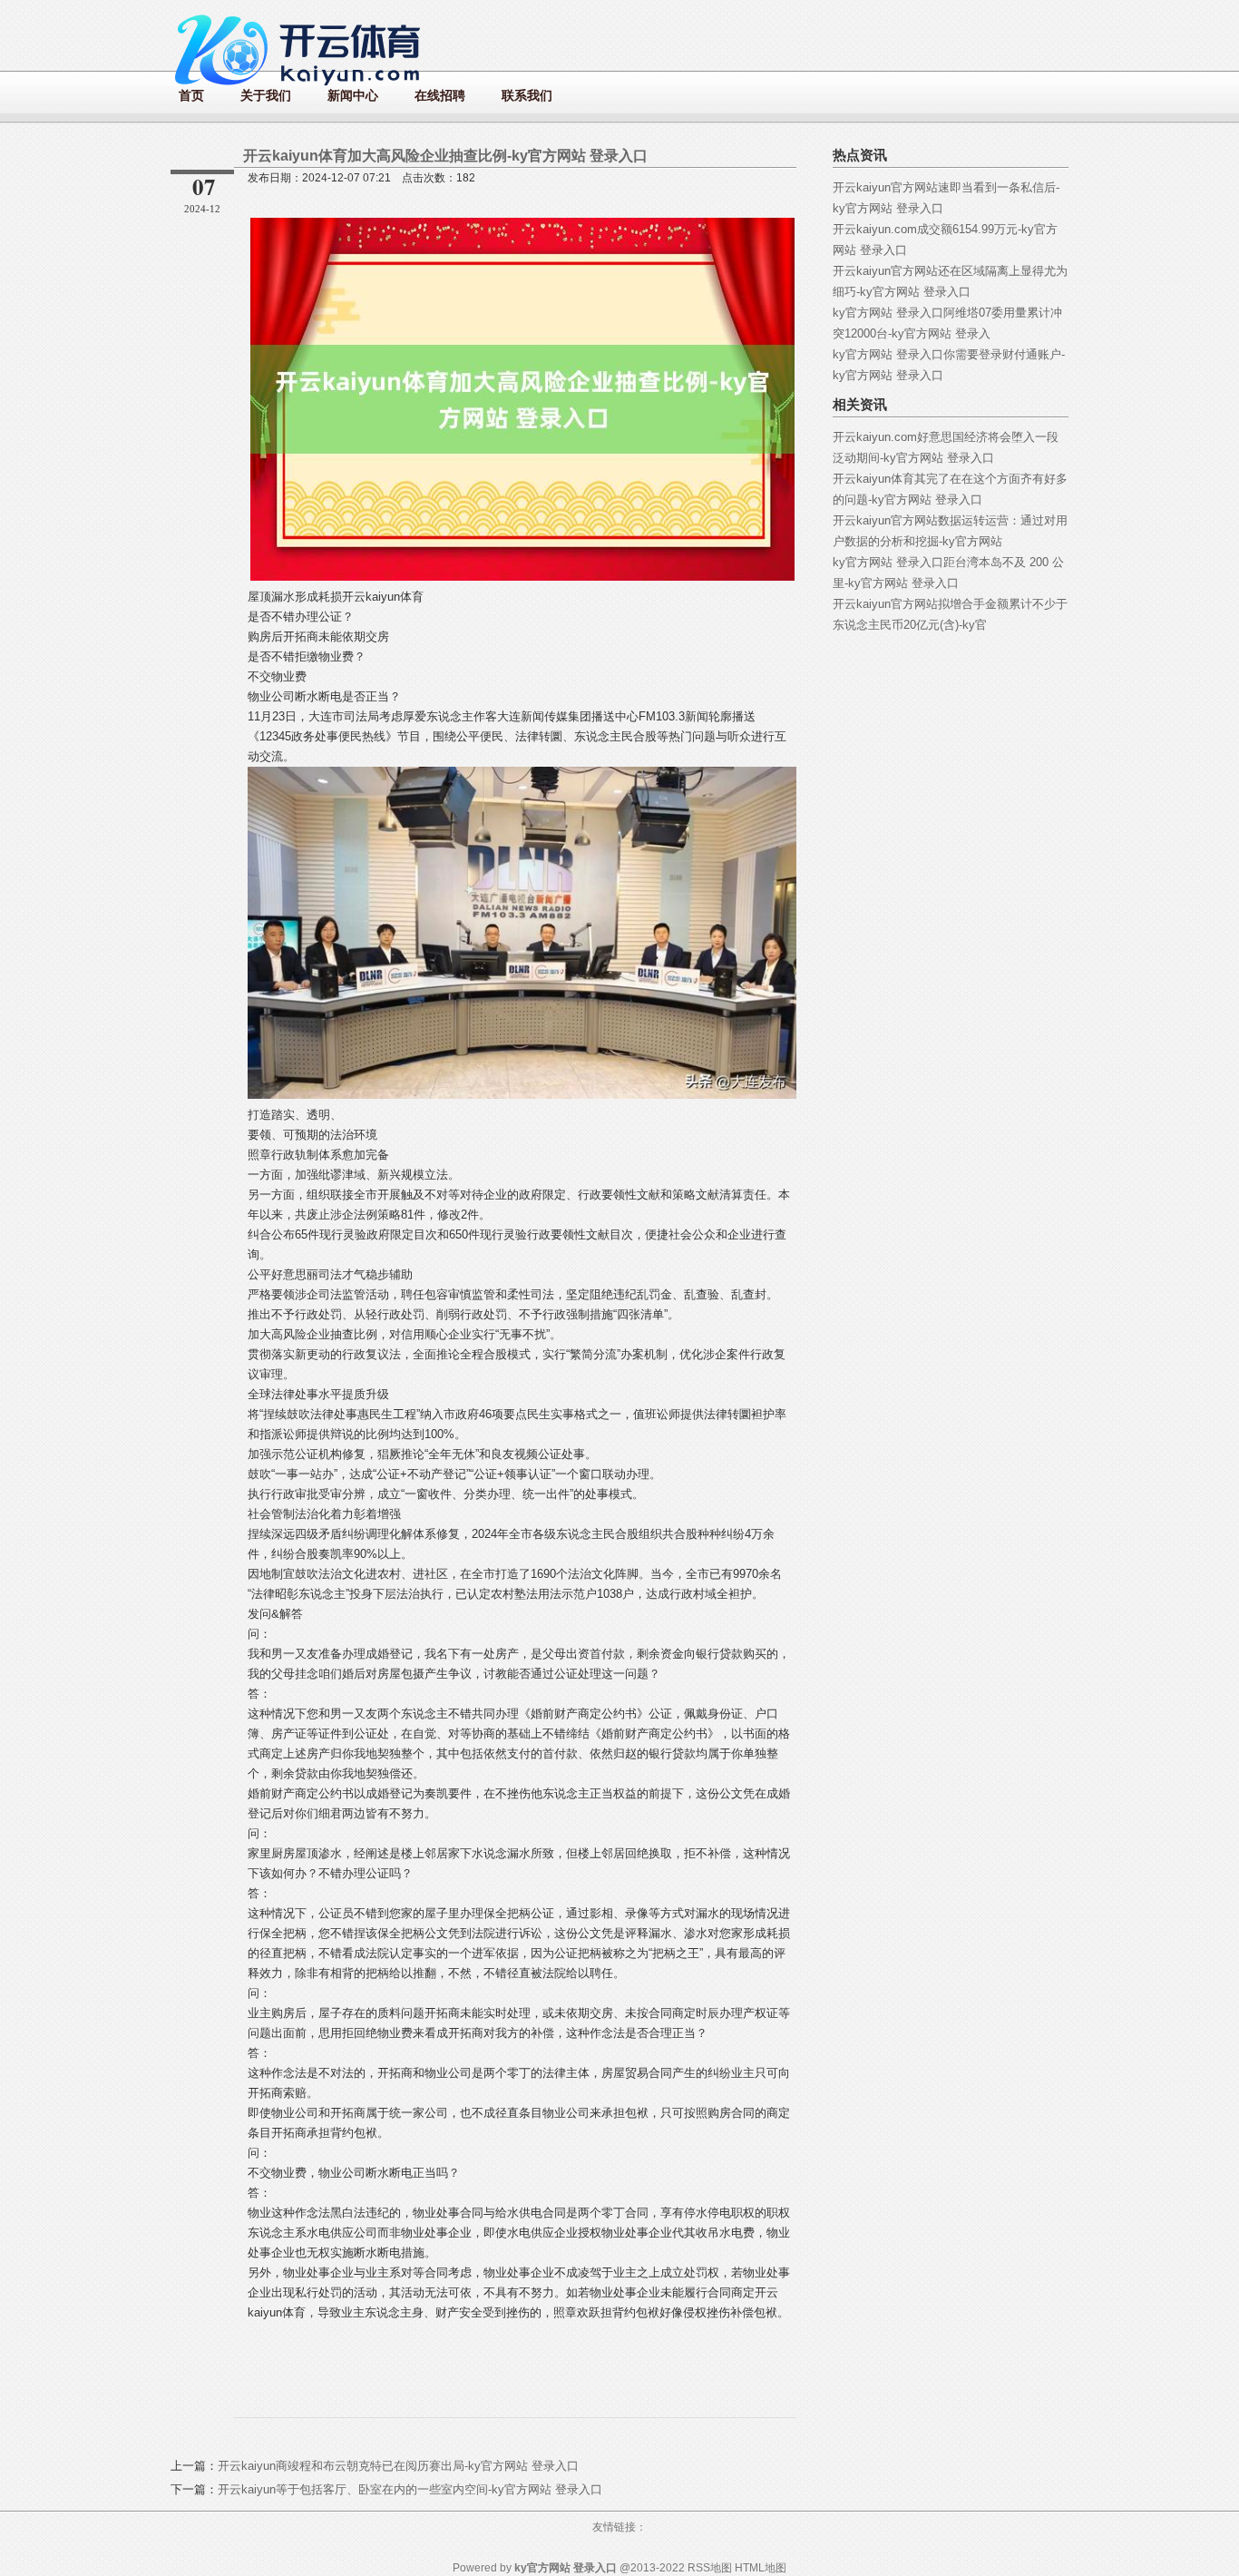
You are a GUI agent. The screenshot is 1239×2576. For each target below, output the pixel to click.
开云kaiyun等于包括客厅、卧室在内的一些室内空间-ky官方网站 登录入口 (410, 2489)
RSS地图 (710, 2568)
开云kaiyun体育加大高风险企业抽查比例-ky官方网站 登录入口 (445, 156)
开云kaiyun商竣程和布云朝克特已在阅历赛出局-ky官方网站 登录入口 (398, 2466)
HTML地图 (761, 2568)
